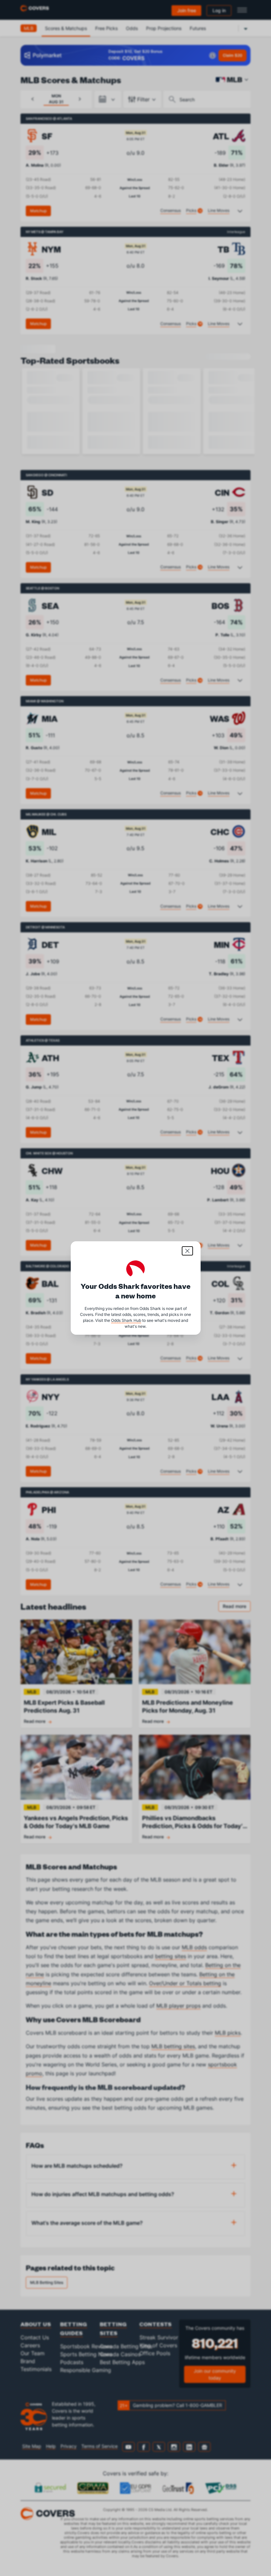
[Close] (187, 1251)
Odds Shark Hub (126, 1320)
